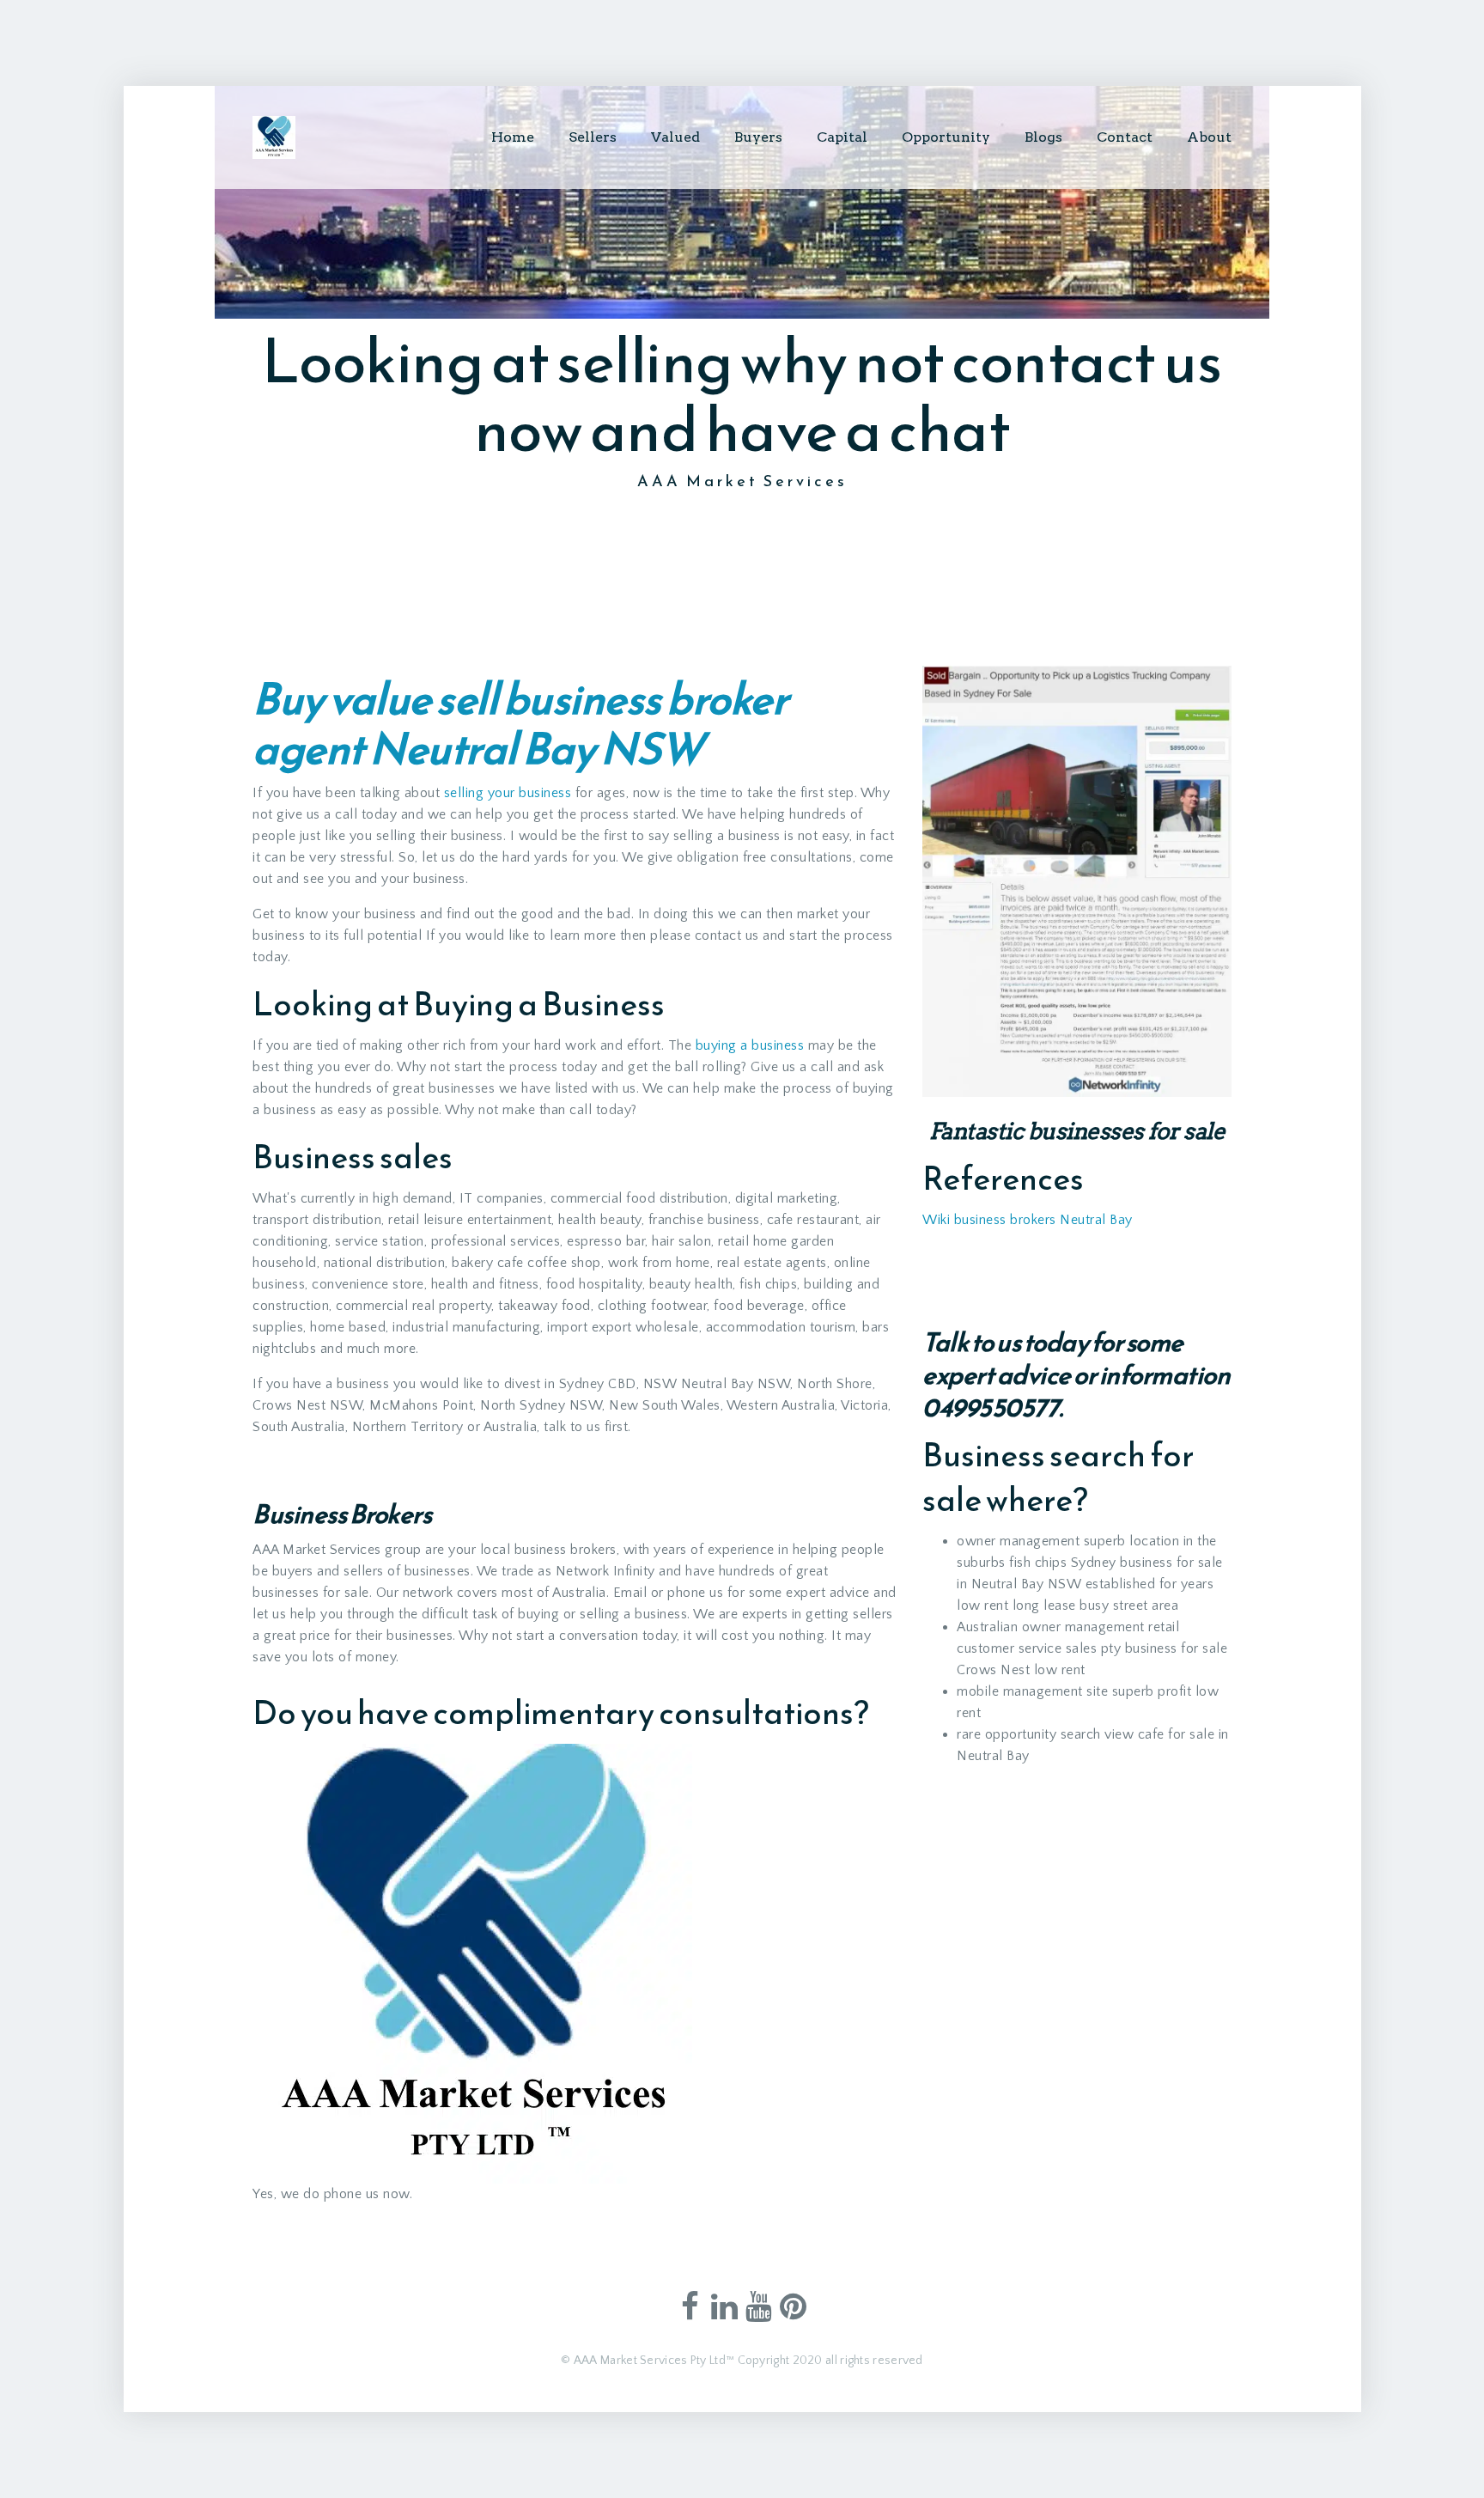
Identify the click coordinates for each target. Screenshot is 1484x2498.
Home (513, 137)
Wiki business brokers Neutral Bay (1028, 1220)
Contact (1125, 137)
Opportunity (946, 137)
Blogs (1043, 137)
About (1209, 137)
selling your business (508, 793)
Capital (842, 137)
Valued (675, 137)
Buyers (758, 137)
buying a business (750, 1045)
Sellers (593, 137)
